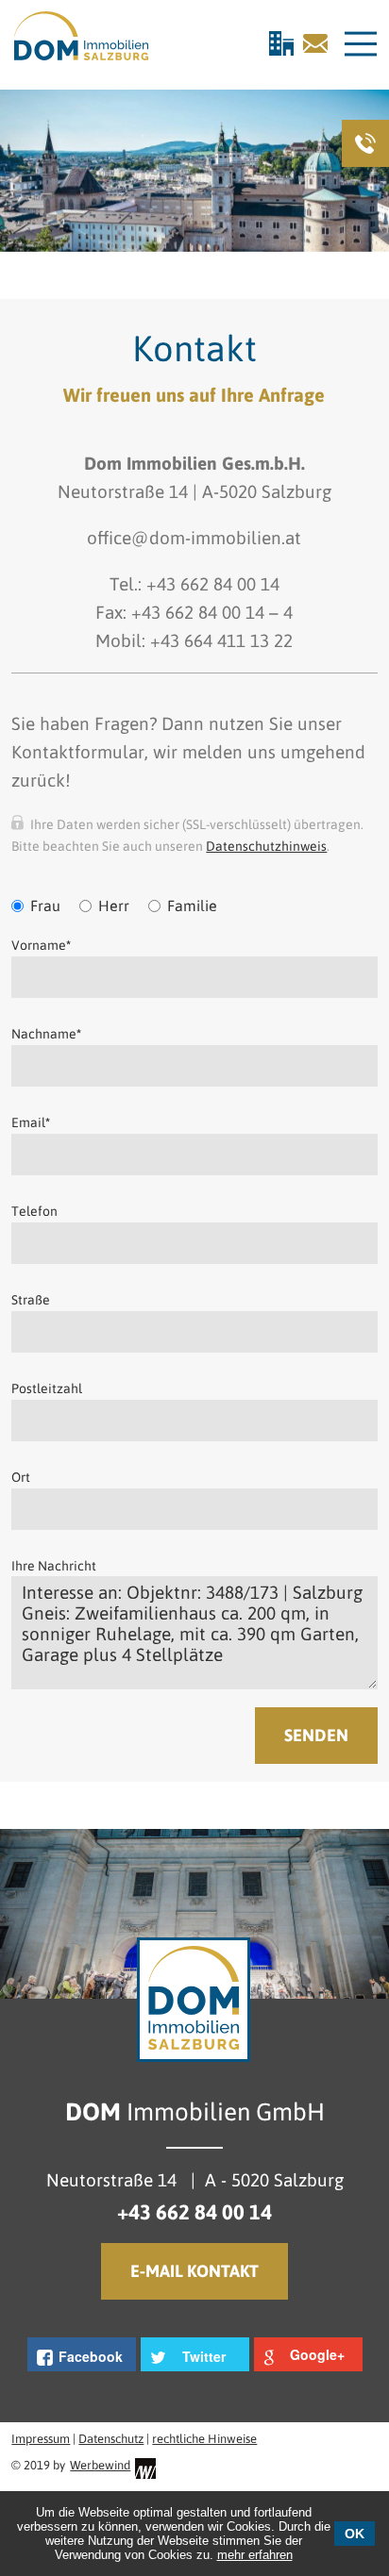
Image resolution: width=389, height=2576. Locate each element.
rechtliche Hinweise (204, 2439)
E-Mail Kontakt (194, 2271)
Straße (31, 1300)
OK (355, 2534)
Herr (114, 906)
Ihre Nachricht (54, 1566)
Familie (192, 906)
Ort (21, 1477)
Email (31, 1122)
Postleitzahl (47, 1388)
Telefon (34, 1211)
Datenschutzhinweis (266, 846)
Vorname (41, 945)
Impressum (41, 2439)
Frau (45, 906)
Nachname (46, 1034)
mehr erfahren (255, 2555)
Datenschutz (111, 2439)
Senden (316, 1735)
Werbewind (100, 2465)
